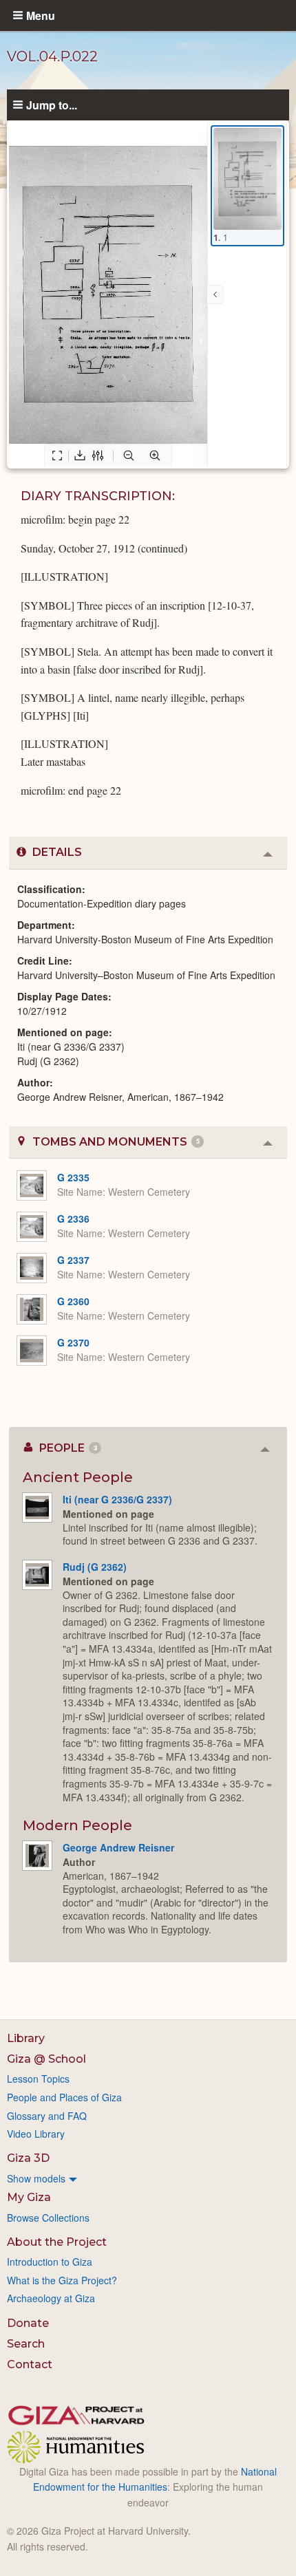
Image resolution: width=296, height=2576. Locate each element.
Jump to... (52, 105)
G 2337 (73, 1260)
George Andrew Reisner (118, 1847)
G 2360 (73, 1301)
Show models (36, 2178)
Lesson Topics (38, 2079)
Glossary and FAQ (47, 2116)
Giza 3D (28, 2158)
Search (26, 2344)
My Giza (29, 2197)
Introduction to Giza (50, 2262)
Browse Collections (48, 2218)
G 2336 (73, 1219)
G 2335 (73, 1177)
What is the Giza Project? (62, 2280)
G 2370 (73, 1342)
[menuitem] (148, 2178)
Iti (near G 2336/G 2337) (117, 1499)
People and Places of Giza (64, 2097)
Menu (41, 15)
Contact (30, 2364)
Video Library (36, 2134)
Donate (28, 2323)
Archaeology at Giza (51, 2298)
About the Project (57, 2242)
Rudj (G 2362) (95, 1567)
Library (26, 2038)
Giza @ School (46, 2059)
